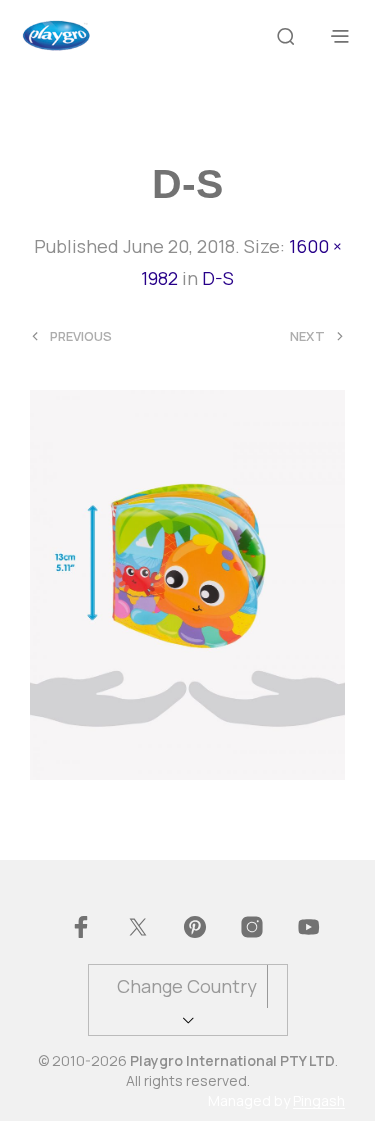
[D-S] (187, 583)
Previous (81, 336)
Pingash (319, 1101)
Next (307, 336)
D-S (218, 278)
